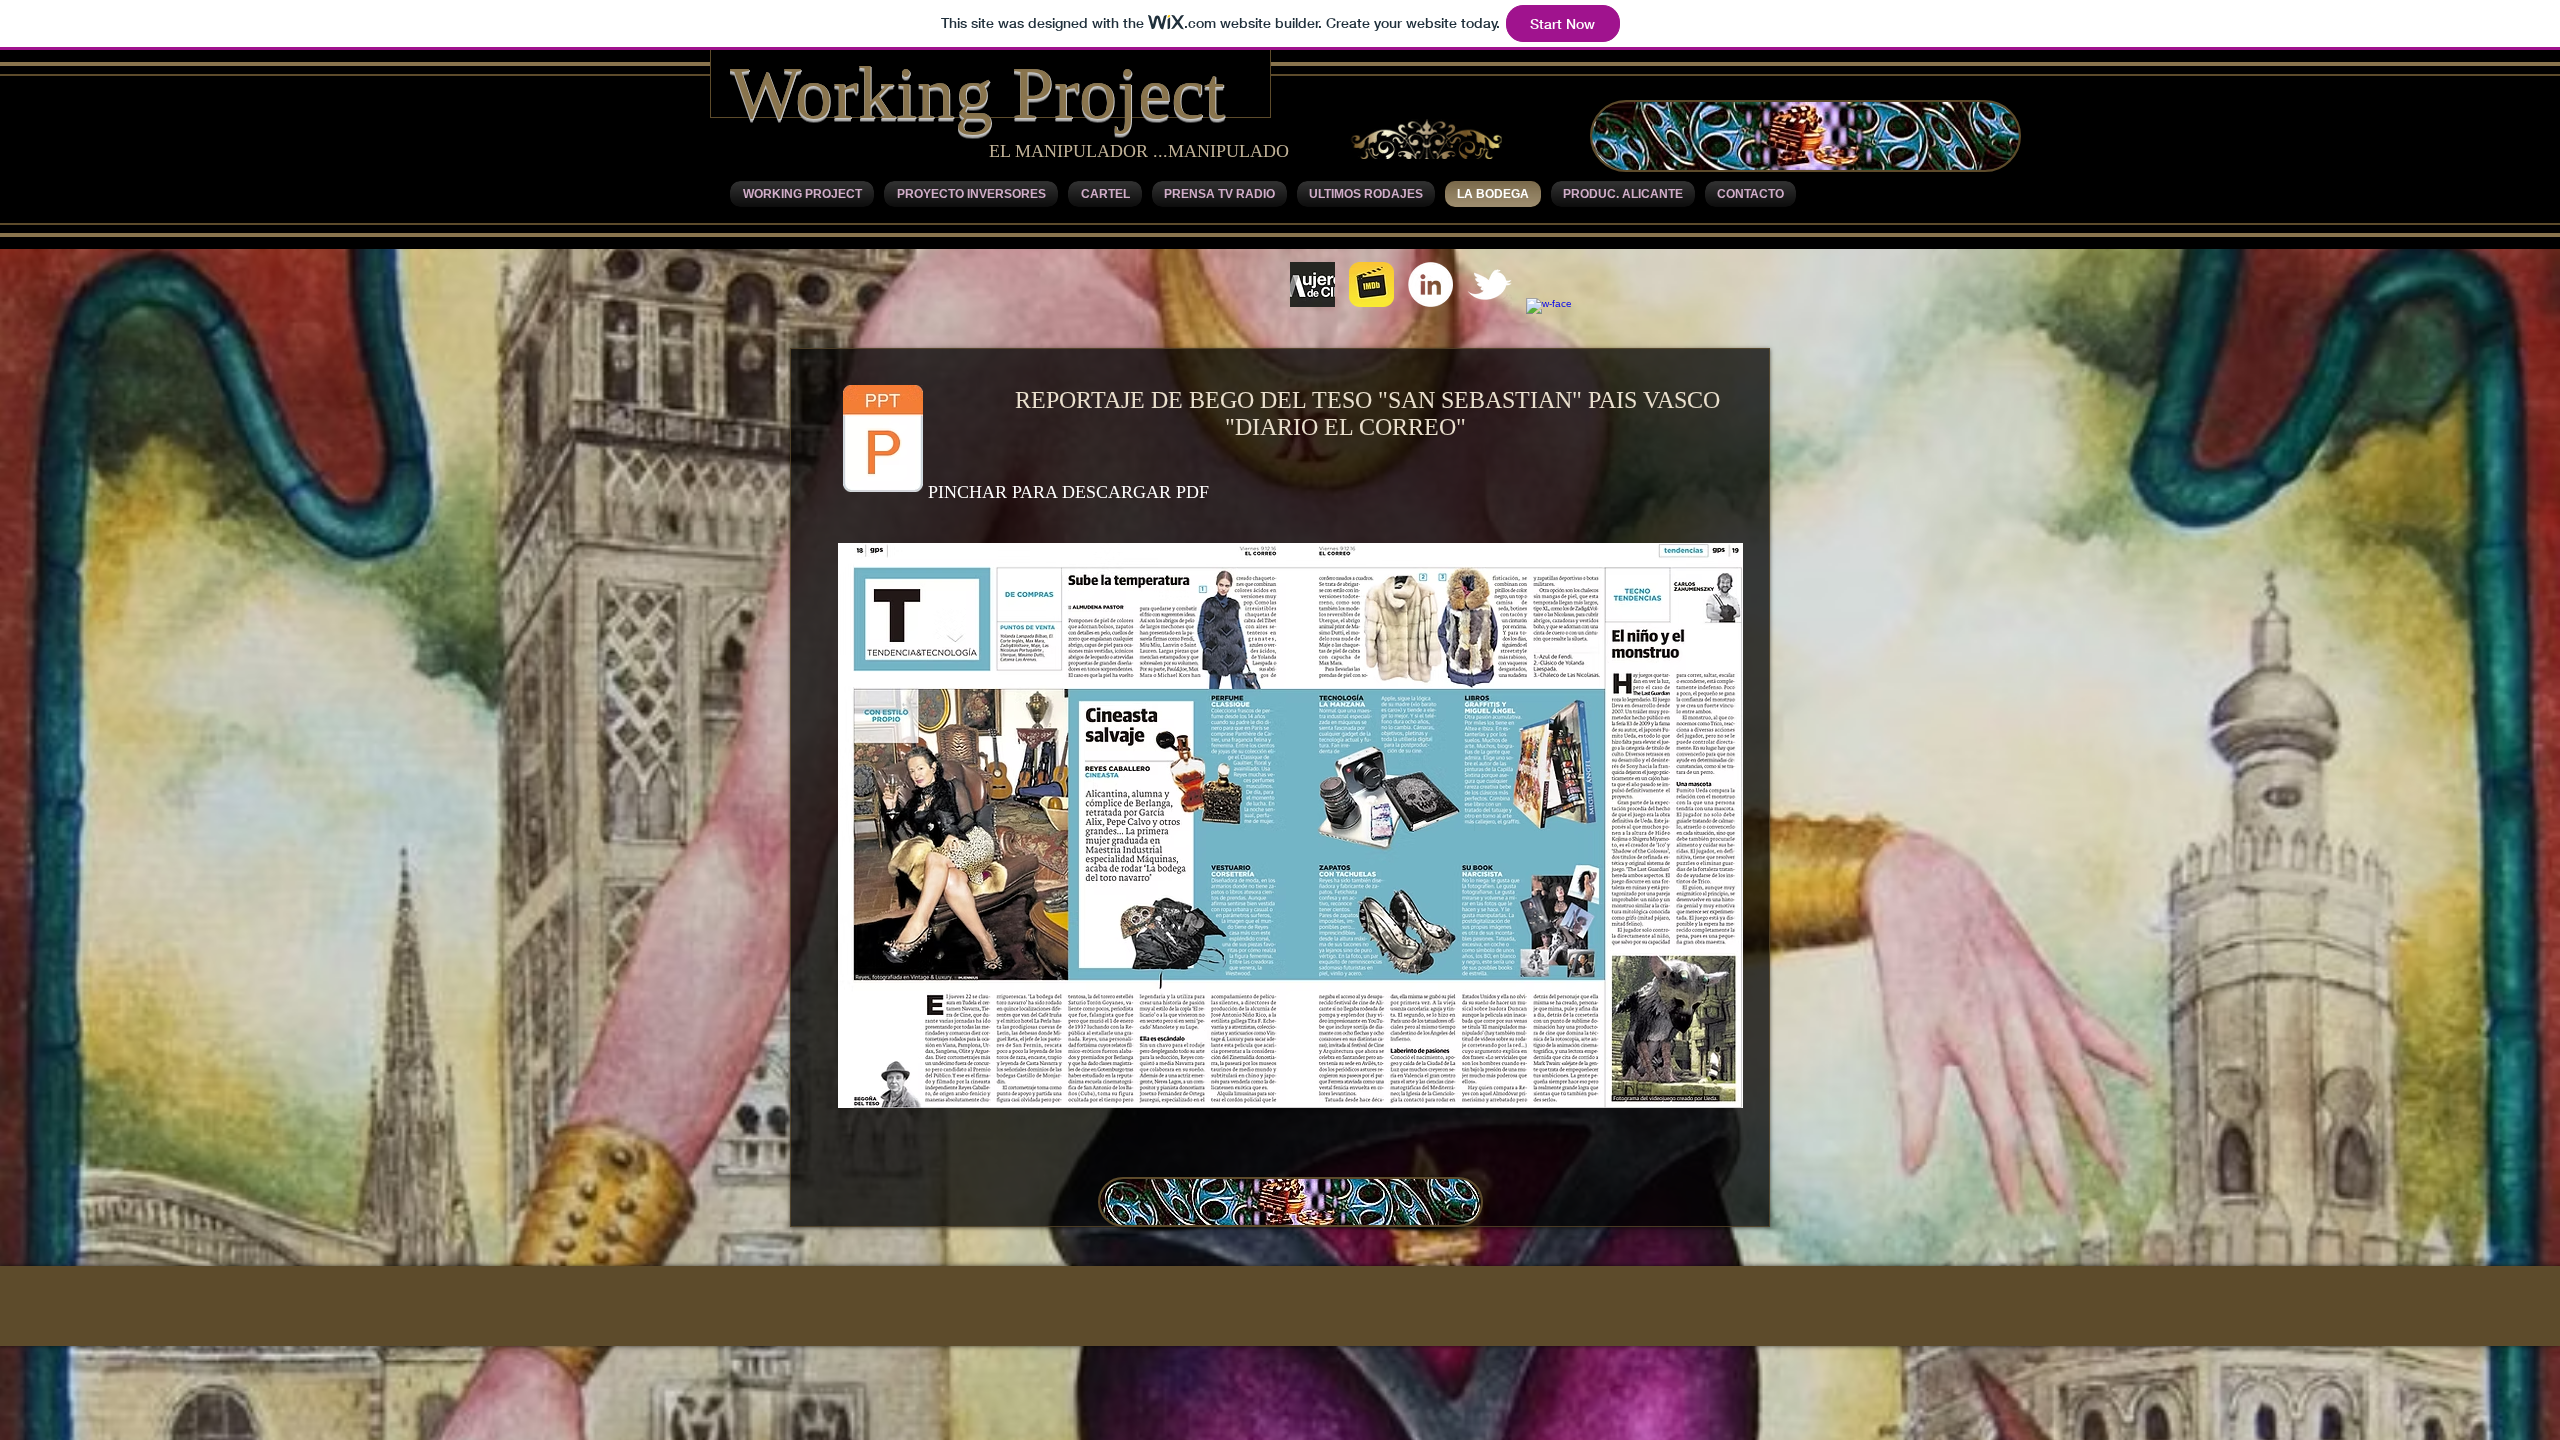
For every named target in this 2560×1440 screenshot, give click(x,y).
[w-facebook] (1548, 320)
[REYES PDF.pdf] (883, 441)
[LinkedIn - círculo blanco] (1430, 284)
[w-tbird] (1489, 284)
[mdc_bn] (1312, 284)
